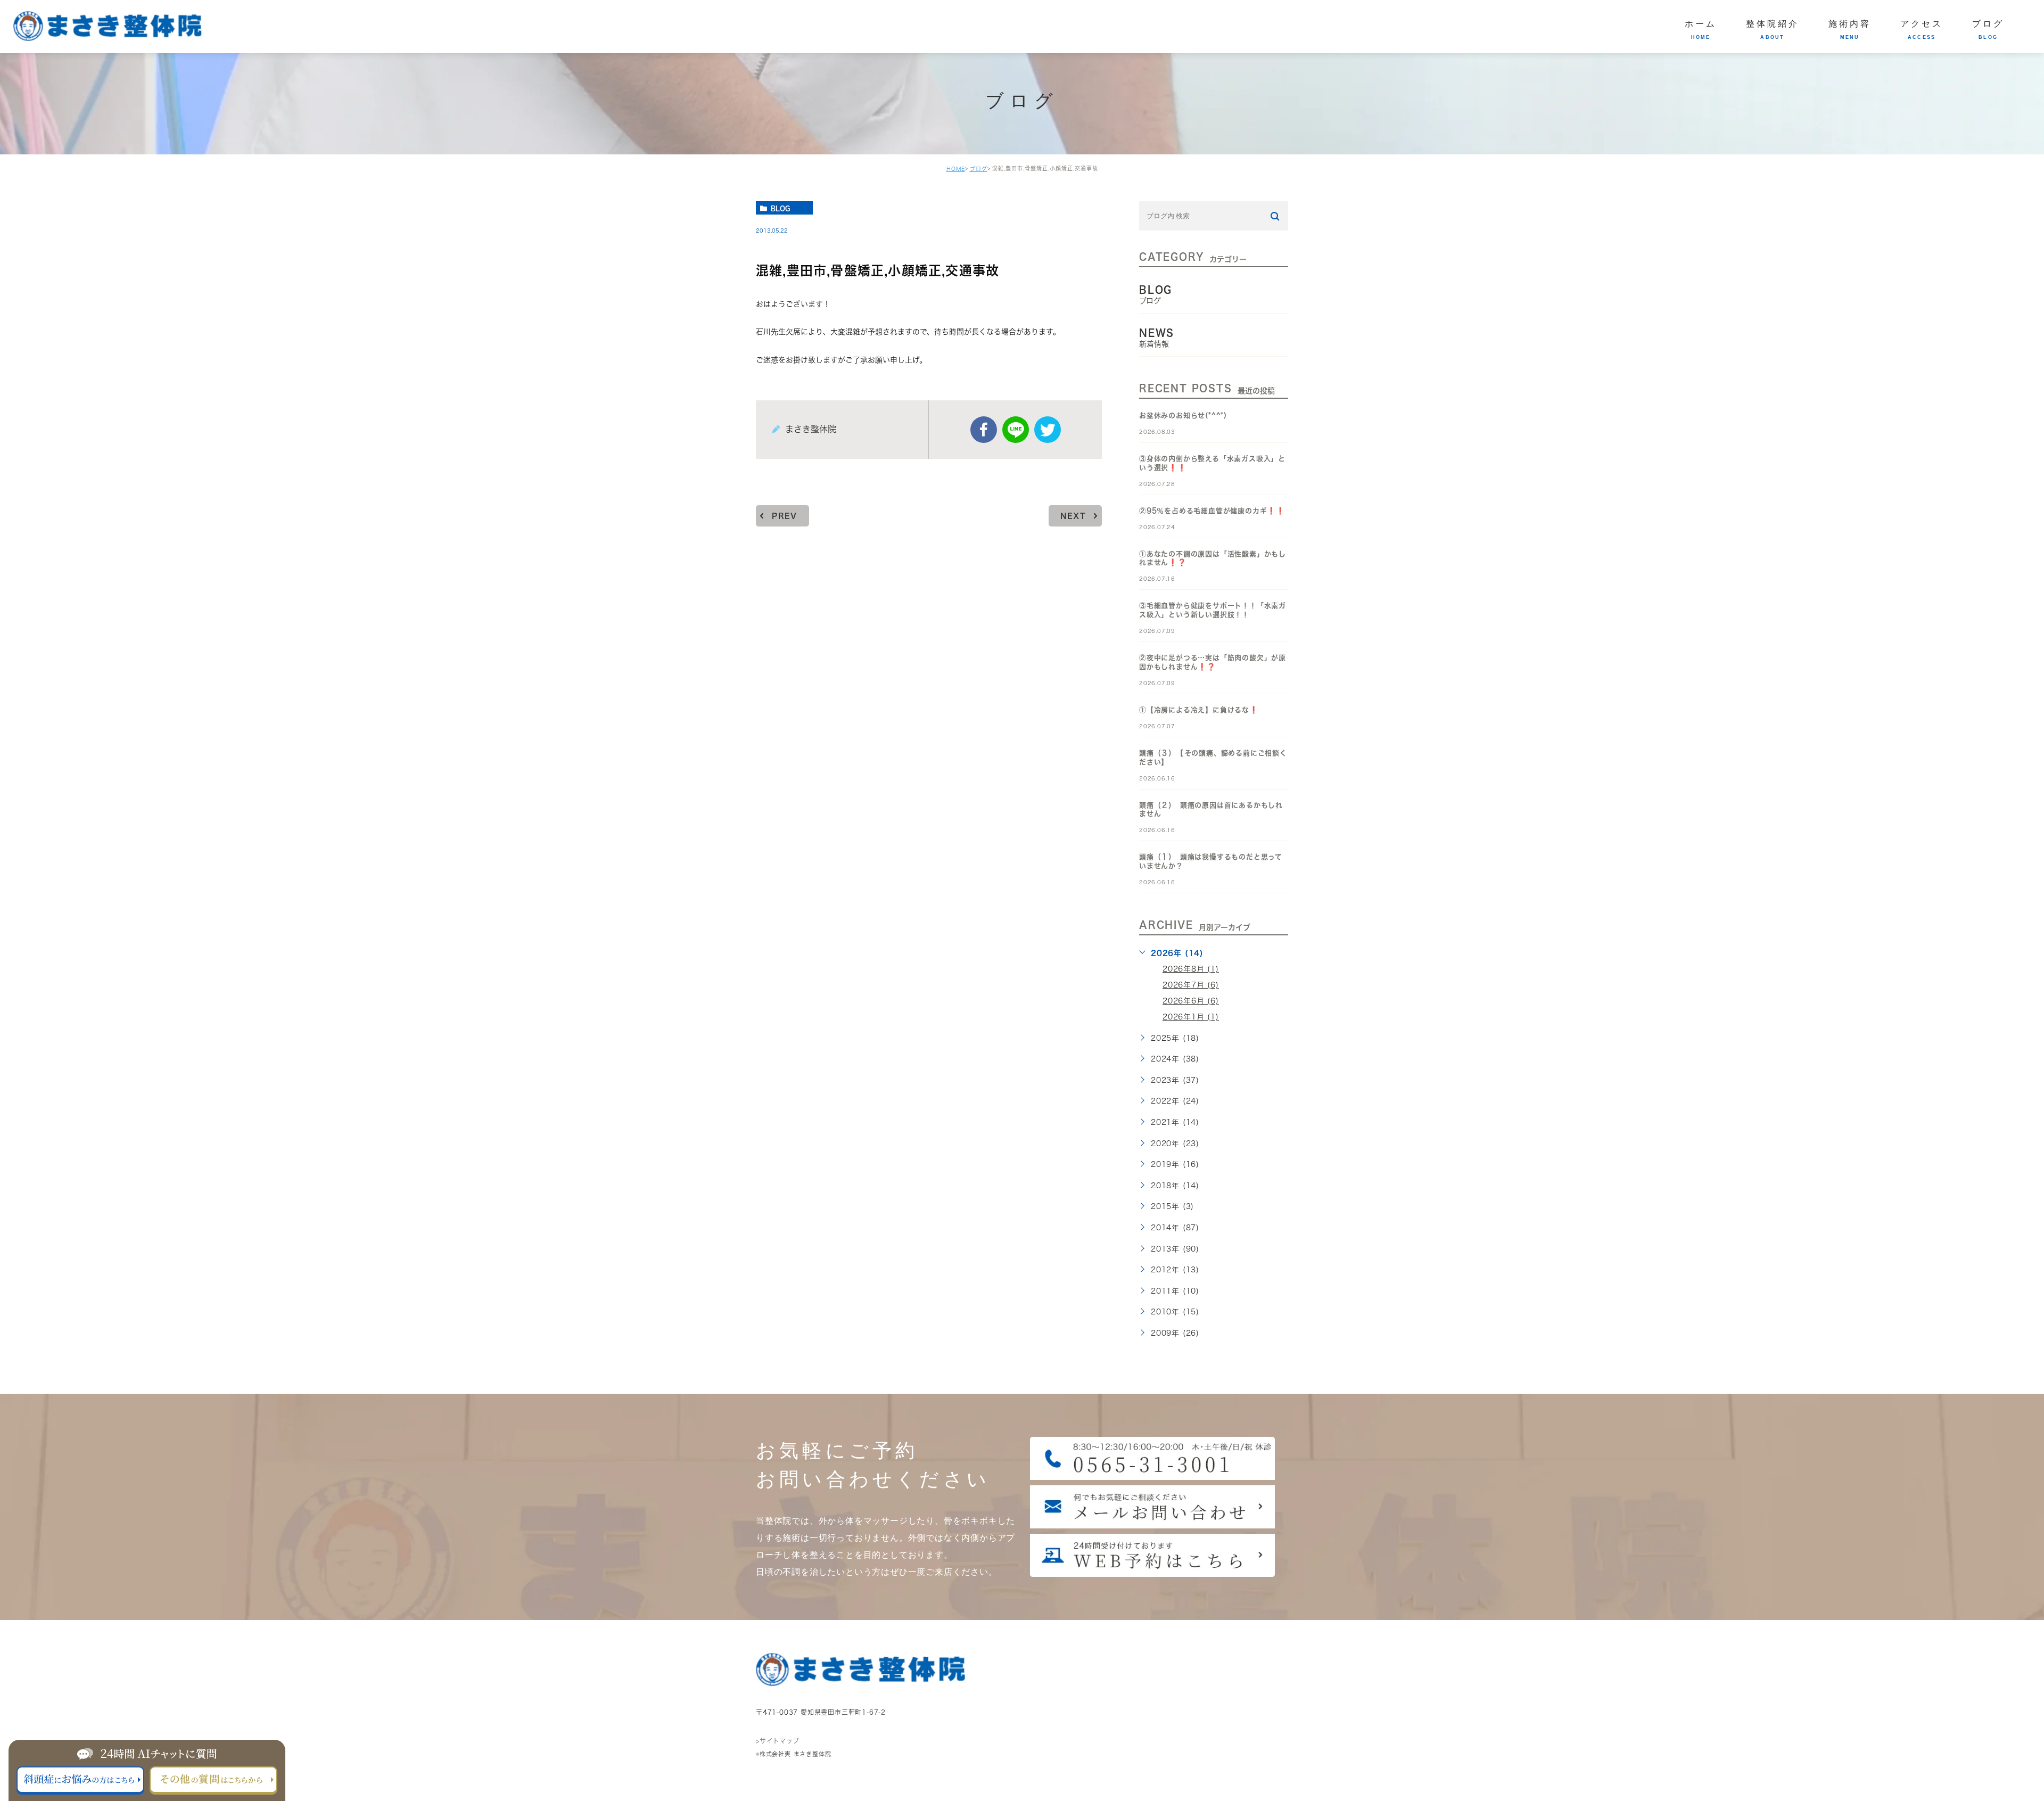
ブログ (979, 169)
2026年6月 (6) (1191, 1001)
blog (780, 208)
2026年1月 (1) (1191, 1017)
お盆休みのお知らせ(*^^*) (1183, 416)
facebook (984, 430)
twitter (1048, 430)
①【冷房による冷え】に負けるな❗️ (1199, 710)
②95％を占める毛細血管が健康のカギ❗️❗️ (1212, 511)
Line (1016, 430)
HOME (956, 169)
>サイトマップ (778, 1740)
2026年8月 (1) (1191, 969)
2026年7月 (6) (1191, 985)
